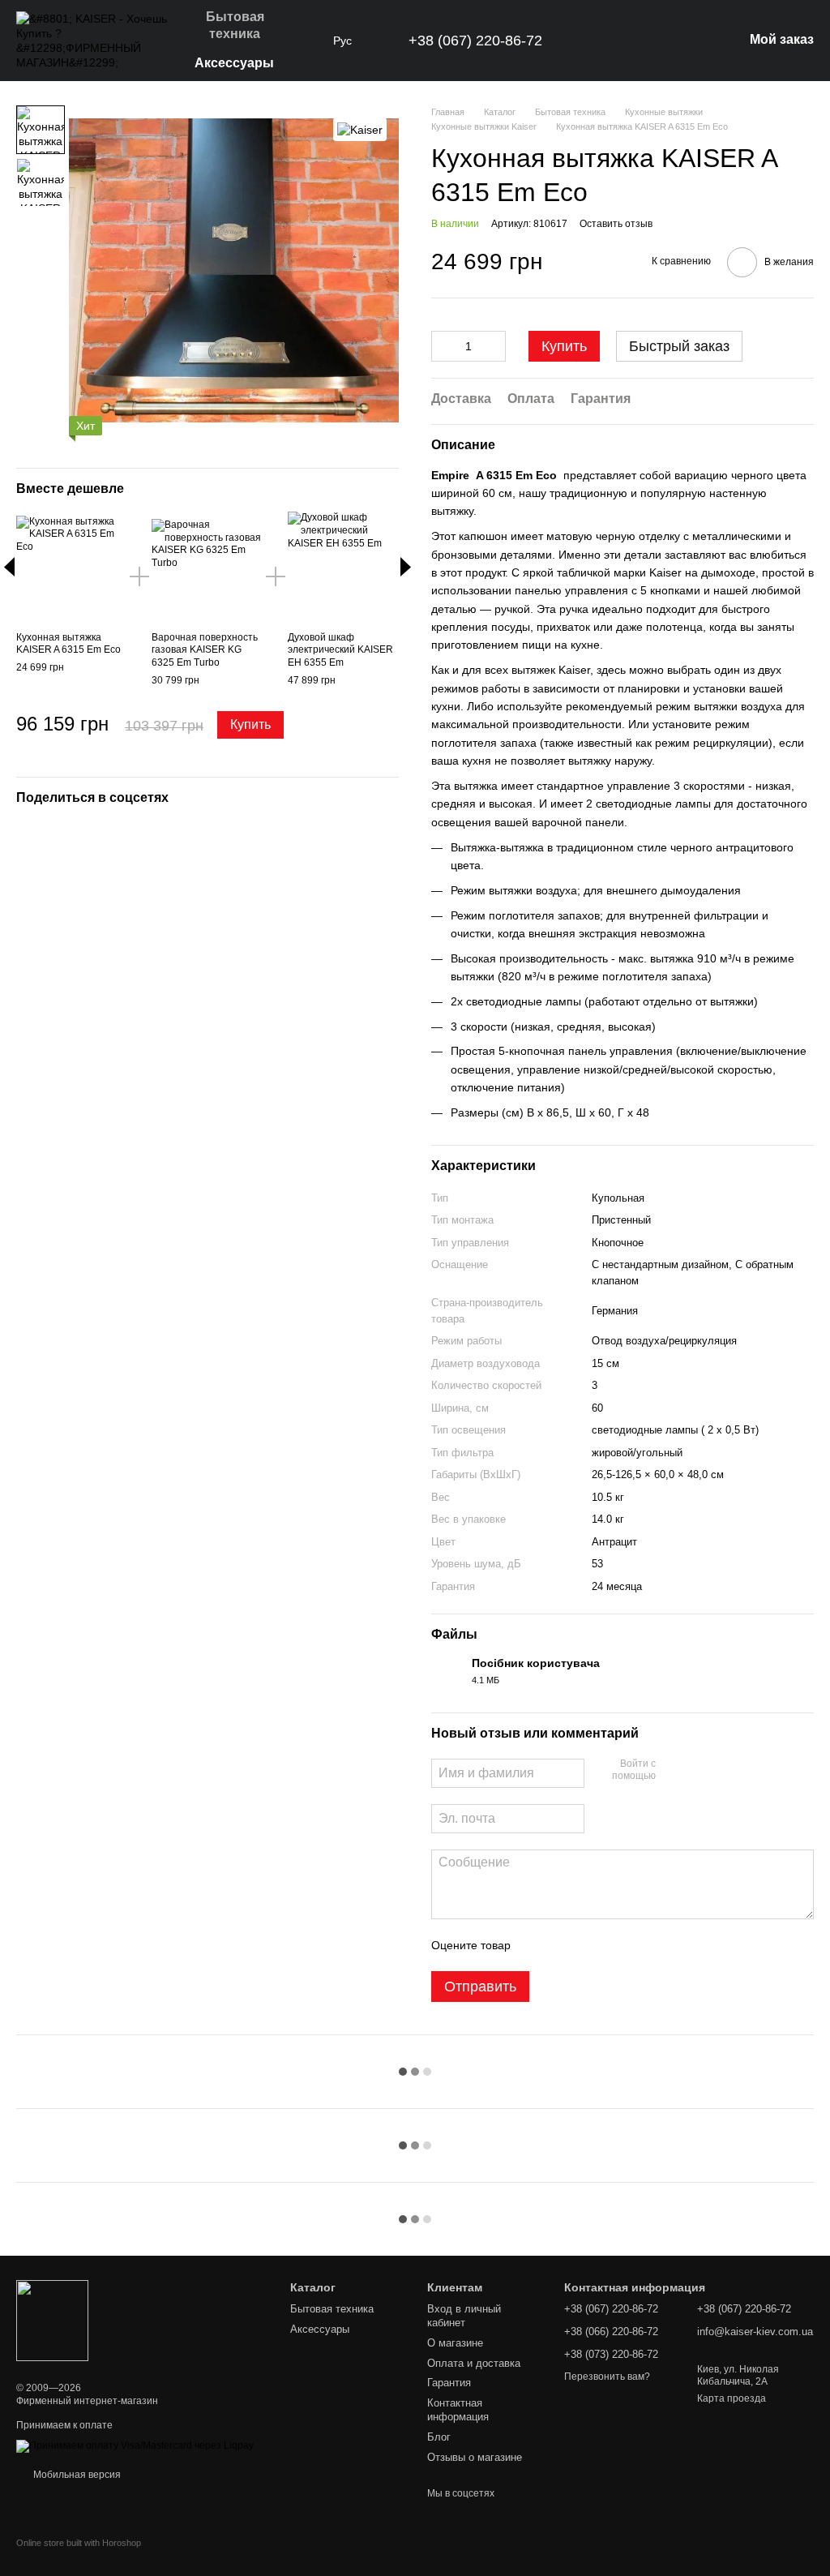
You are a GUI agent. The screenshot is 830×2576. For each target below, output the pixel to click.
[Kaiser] (360, 129)
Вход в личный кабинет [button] (464, 2316)
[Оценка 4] (615, 1945)
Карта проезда (732, 2398)
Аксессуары (234, 63)
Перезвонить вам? (607, 2377)
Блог (439, 2437)
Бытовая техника (235, 25)
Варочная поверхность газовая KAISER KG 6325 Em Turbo (205, 650)
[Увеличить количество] (494, 346)
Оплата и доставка (474, 2363)
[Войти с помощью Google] (700, 1771)
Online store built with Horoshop (79, 2543)
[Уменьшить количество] (443, 346)
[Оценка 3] (589, 1945)
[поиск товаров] (304, 41)
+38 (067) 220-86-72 (475, 41)
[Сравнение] (688, 41)
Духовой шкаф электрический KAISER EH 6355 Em (340, 650)
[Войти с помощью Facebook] (674, 1771)
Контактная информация (458, 2410)
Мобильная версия (76, 2475)
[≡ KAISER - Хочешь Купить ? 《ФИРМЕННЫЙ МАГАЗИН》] (52, 2320)
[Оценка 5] (641, 1945)
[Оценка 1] (537, 1945)
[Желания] (646, 41)
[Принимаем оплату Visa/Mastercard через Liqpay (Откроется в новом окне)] (135, 2445)
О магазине (455, 2343)
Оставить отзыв (616, 224)
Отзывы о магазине (475, 2457)
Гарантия (449, 2383)
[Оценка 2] (563, 1945)
